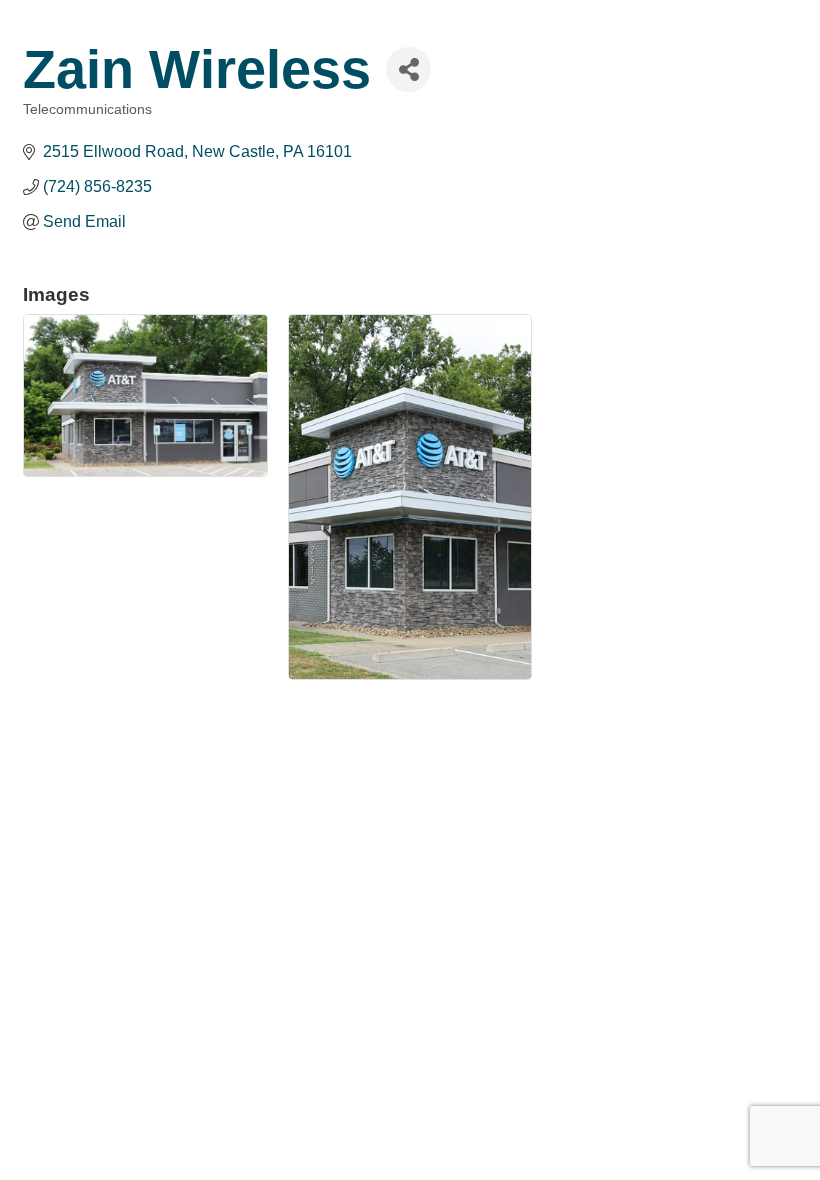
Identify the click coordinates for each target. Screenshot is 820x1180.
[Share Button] (408, 69)
